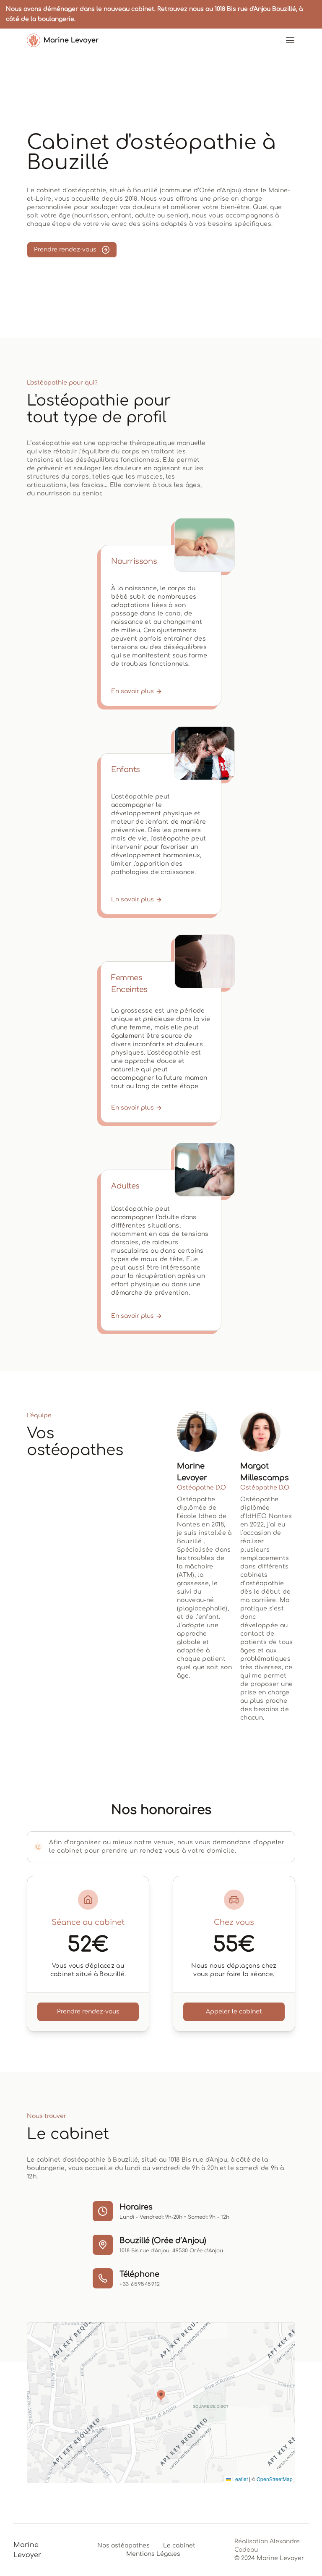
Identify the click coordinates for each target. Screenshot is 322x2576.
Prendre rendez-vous (65, 250)
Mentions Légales (153, 2554)
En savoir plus (132, 691)
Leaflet (239, 2479)
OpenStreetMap (275, 2479)
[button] (161, 2396)
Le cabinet (179, 2546)
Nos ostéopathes (123, 2546)
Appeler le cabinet (234, 2012)
